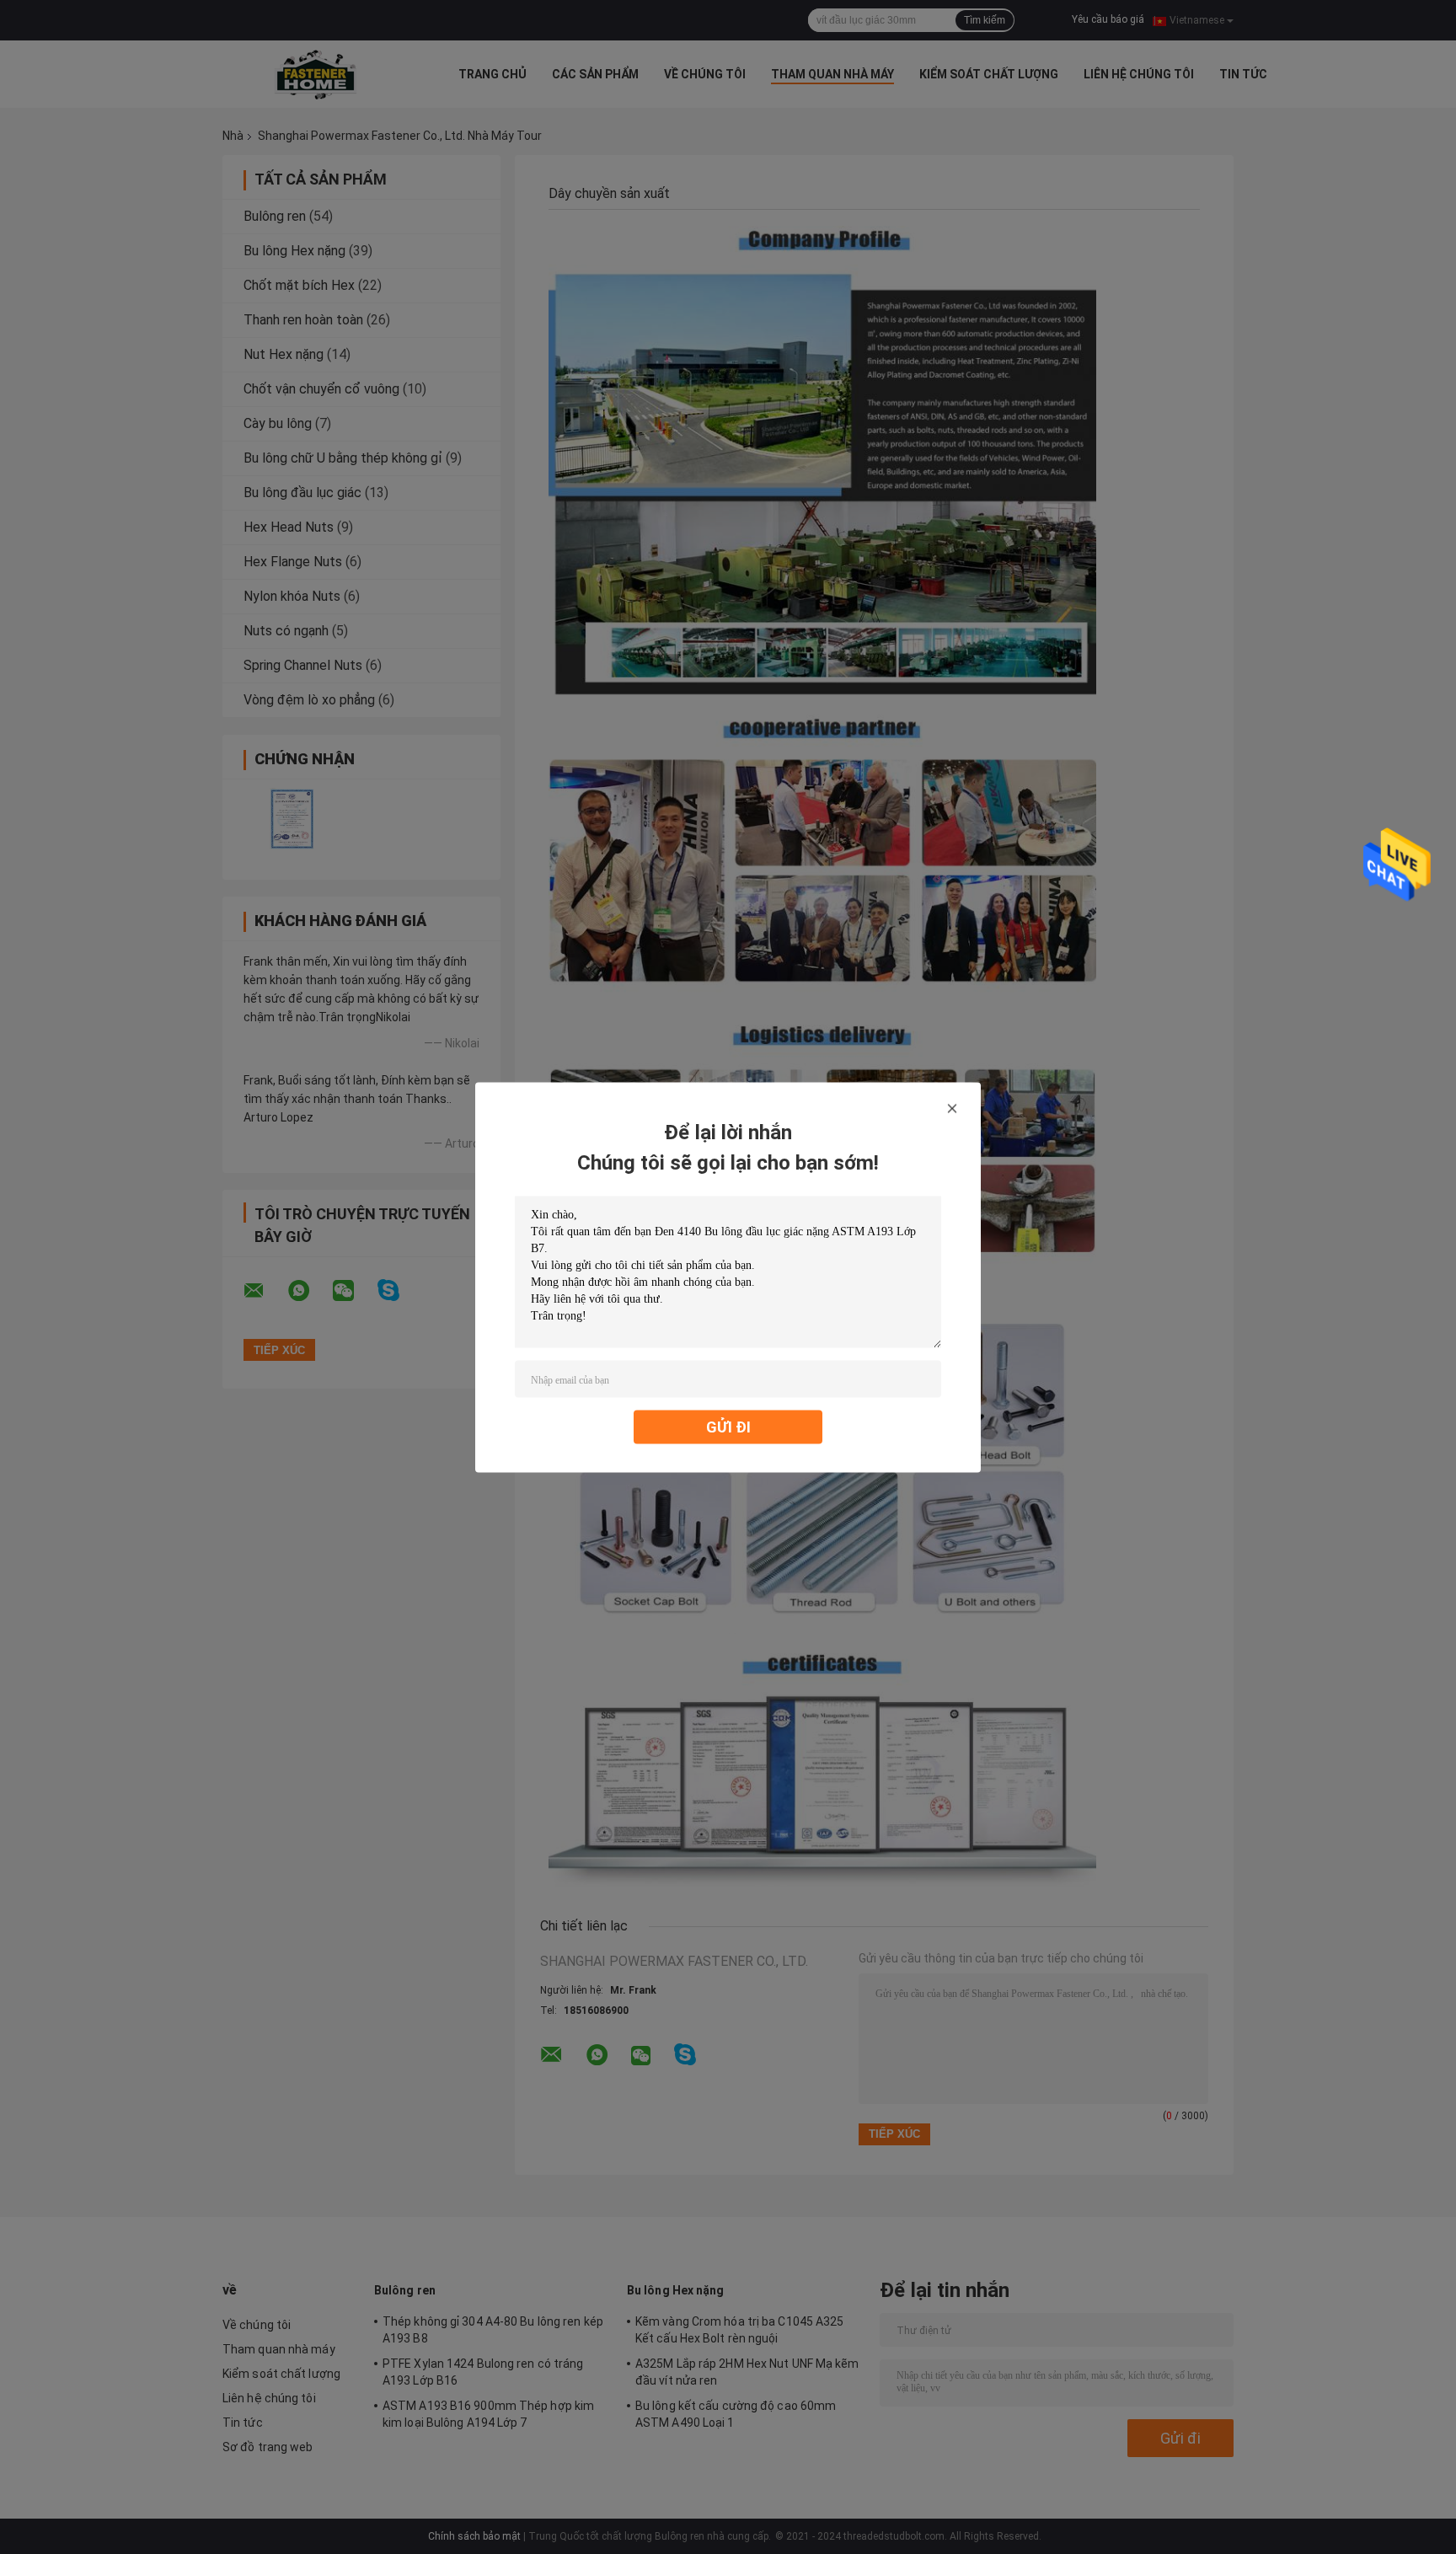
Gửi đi (728, 1426)
